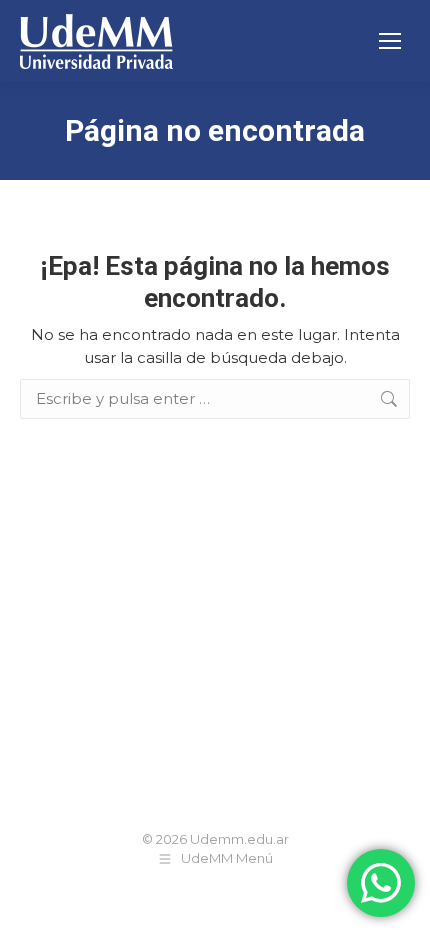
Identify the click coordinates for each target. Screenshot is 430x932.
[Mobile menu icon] (390, 41)
